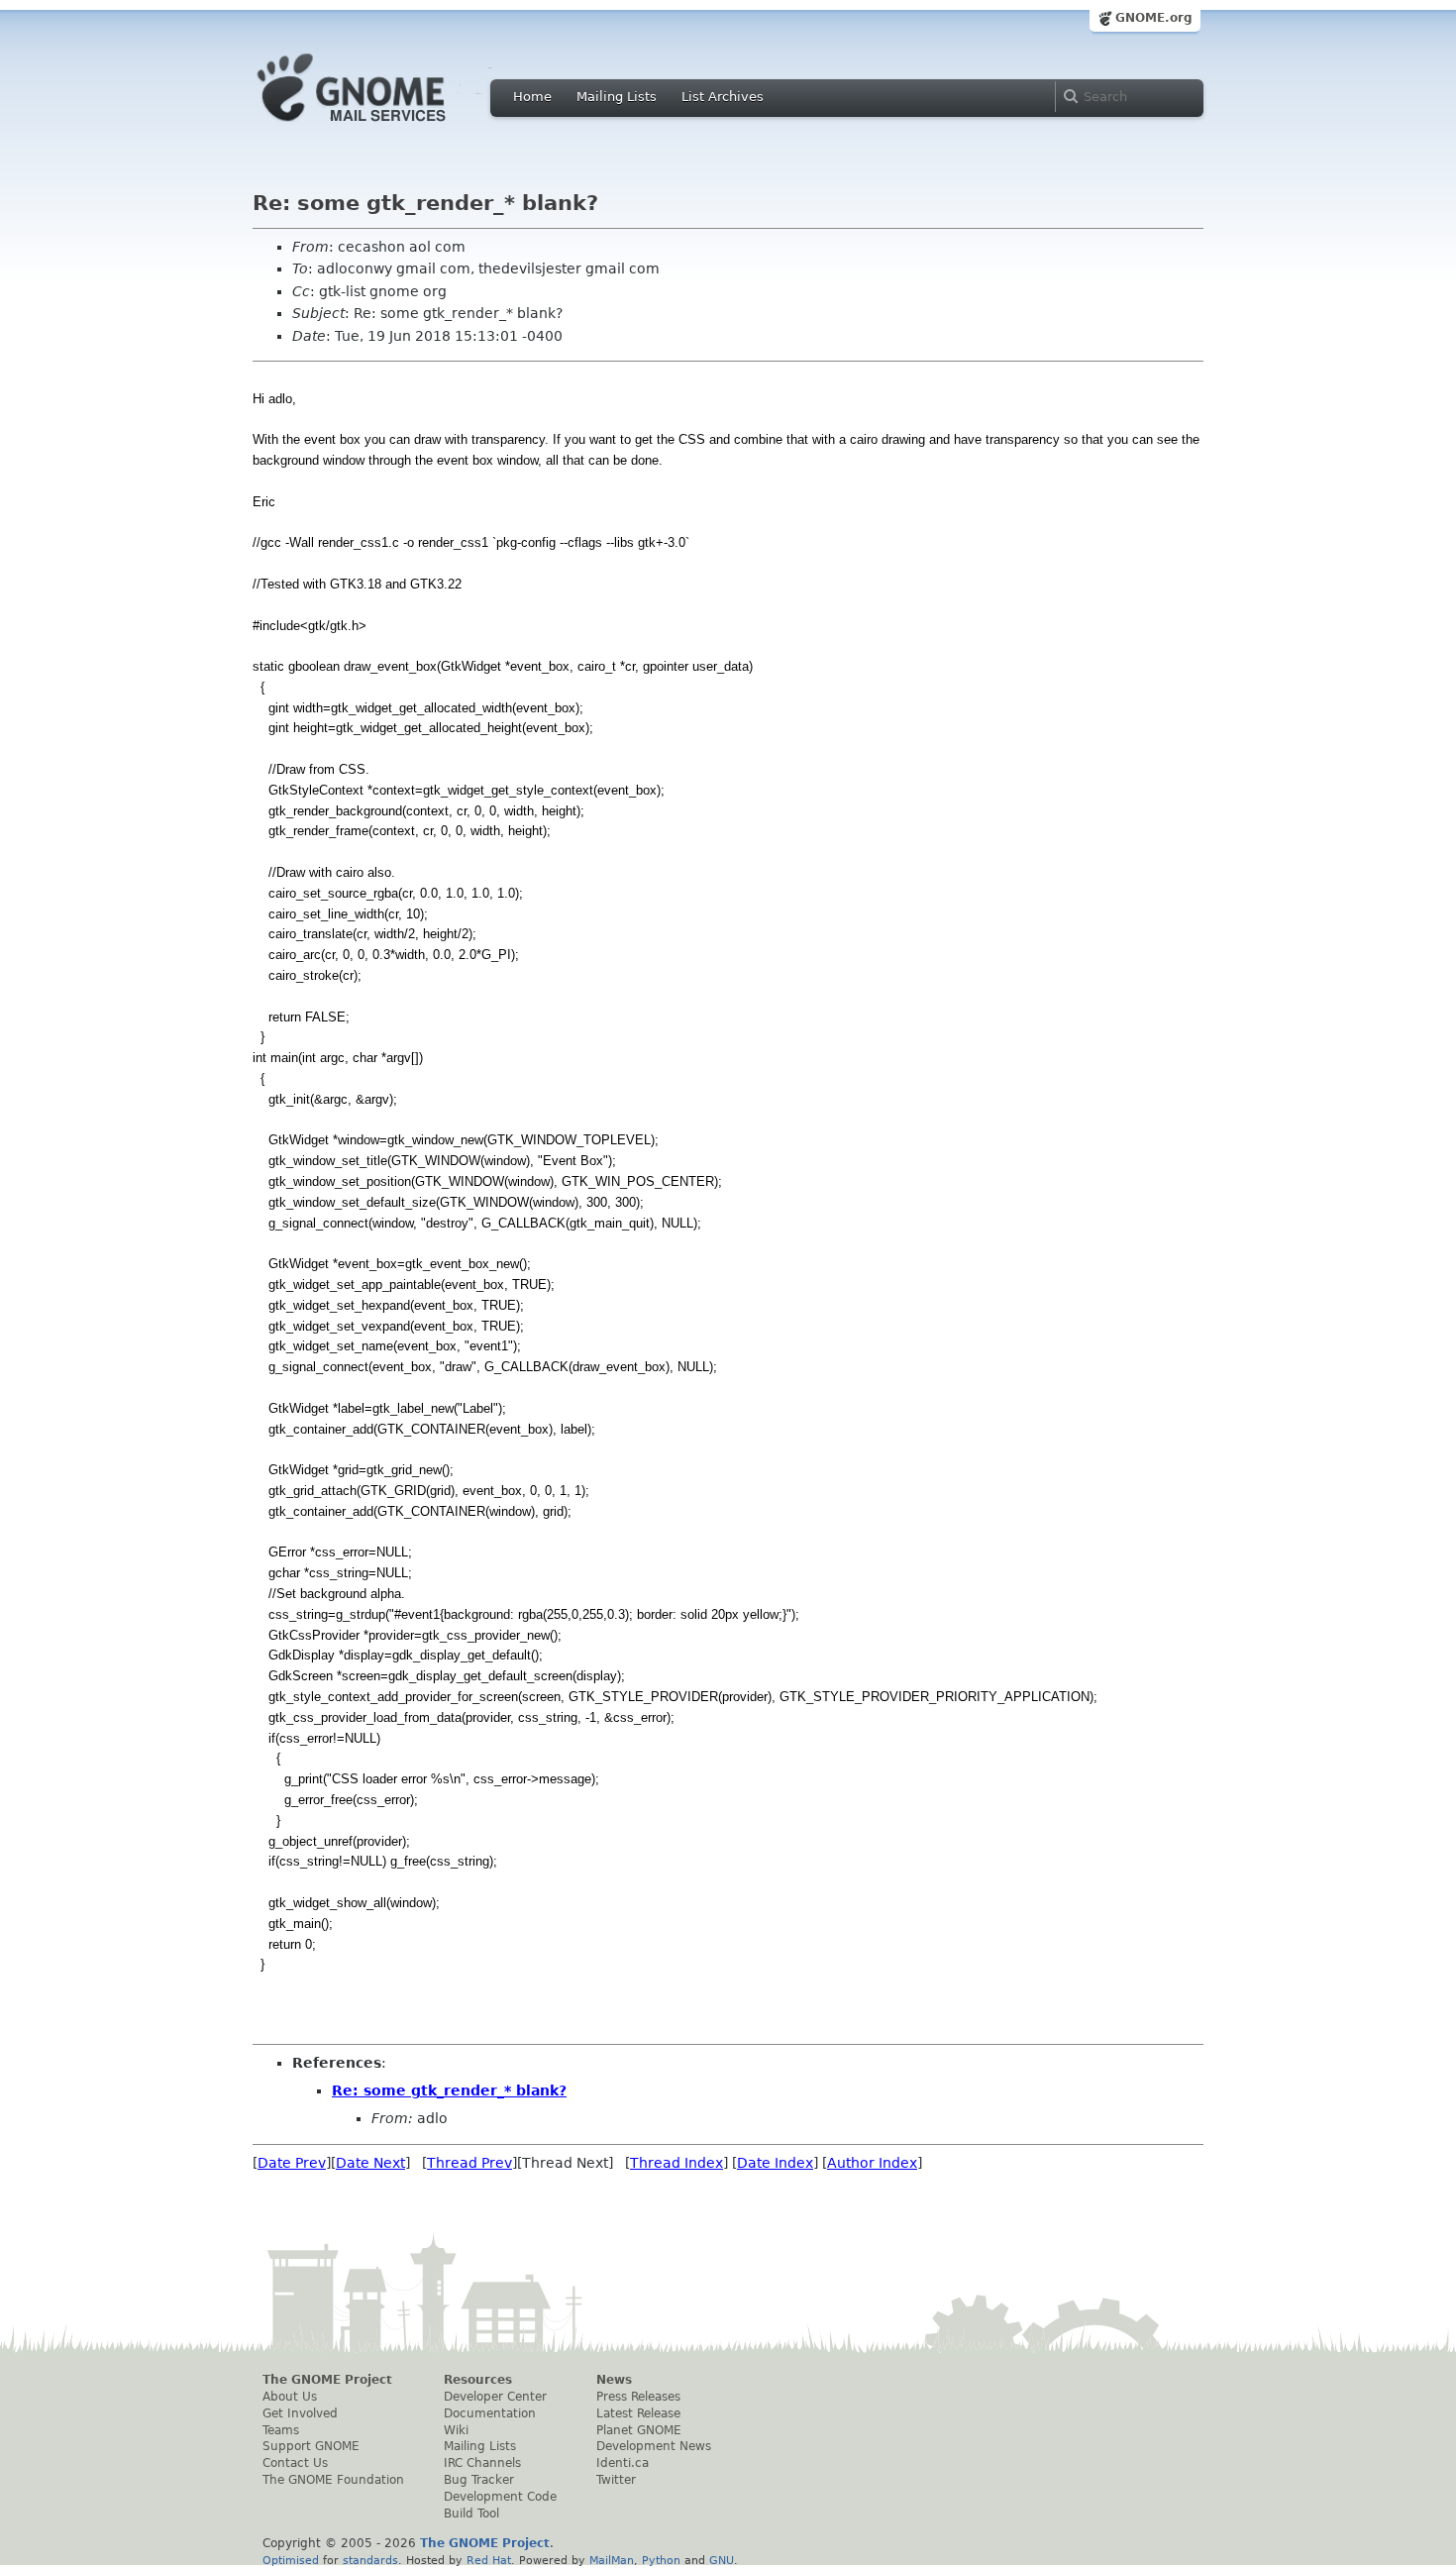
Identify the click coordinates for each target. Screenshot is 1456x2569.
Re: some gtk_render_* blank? (449, 2090)
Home (532, 97)
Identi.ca (623, 2463)
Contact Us (295, 2463)
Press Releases (638, 2397)
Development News (654, 2446)
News (614, 2380)
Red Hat (489, 2560)
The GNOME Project (327, 2380)
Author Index (872, 2163)
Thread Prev (469, 2163)
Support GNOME (311, 2446)
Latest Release (638, 2413)
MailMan (612, 2560)
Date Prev (292, 2163)
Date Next (370, 2163)
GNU (722, 2560)
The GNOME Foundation (333, 2480)
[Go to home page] (381, 127)
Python (661, 2560)
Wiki (456, 2430)
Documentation (490, 2413)
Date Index (775, 2163)
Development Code (500, 2497)
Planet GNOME (639, 2430)
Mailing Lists (617, 97)
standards (370, 2560)
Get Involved (300, 2413)
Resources (478, 2380)
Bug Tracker (479, 2480)
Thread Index (676, 2163)
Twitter (616, 2480)
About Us (290, 2397)
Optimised (291, 2560)
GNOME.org (1154, 18)
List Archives (723, 97)
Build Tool (471, 2514)
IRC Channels (482, 2463)
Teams (281, 2430)
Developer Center (495, 2397)
